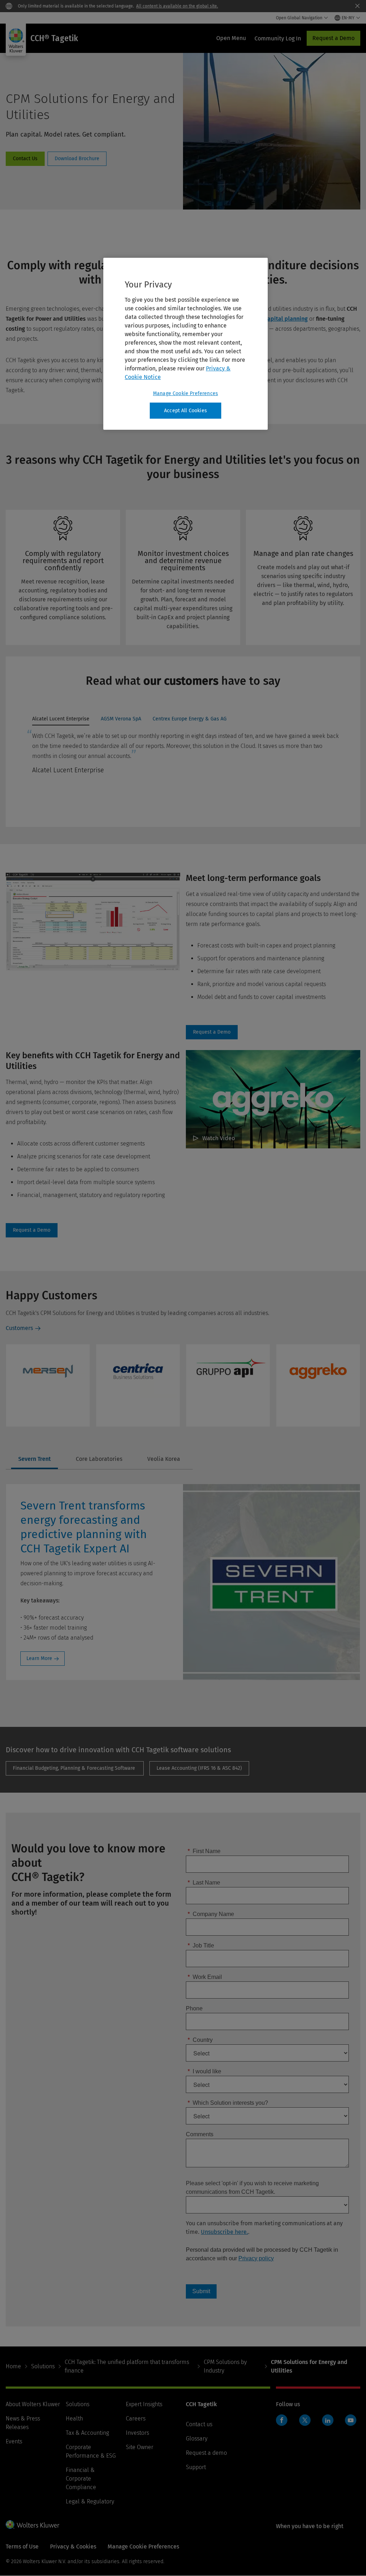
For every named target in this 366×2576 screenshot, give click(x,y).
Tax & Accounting (87, 2433)
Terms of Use (22, 2547)
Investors (137, 2433)
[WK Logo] (33, 2525)
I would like (204, 2071)
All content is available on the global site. (177, 6)
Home (13, 2366)
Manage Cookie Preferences (186, 393)
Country (200, 2040)
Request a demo (206, 2453)
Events (14, 2441)
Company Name (211, 1914)
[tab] (61, 721)
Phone (194, 2008)
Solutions (43, 2366)
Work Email (205, 1977)
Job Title (201, 1945)
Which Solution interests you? (228, 2103)
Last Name (204, 1883)
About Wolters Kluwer (33, 2404)
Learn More (39, 1658)
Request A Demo (212, 1032)
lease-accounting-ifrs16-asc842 (199, 1768)
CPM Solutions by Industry (225, 2366)
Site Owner (140, 2447)
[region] (186, 344)
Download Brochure (77, 159)
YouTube (351, 2420)
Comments (200, 2134)
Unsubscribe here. (224, 2232)
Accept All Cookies (186, 411)
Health (74, 2419)
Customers (19, 1328)
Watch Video (219, 1138)
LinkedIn (328, 2420)
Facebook (282, 2420)
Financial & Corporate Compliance (81, 2479)
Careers (136, 2419)
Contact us (199, 2424)
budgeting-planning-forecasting (75, 1768)
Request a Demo (333, 38)
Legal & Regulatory (90, 2501)
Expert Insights (144, 2404)
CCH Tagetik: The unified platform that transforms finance (127, 2366)
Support (196, 2467)
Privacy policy (256, 2258)
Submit (201, 2291)
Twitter (305, 2420)
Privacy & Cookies (73, 2547)
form (25, 159)
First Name (204, 1851)
